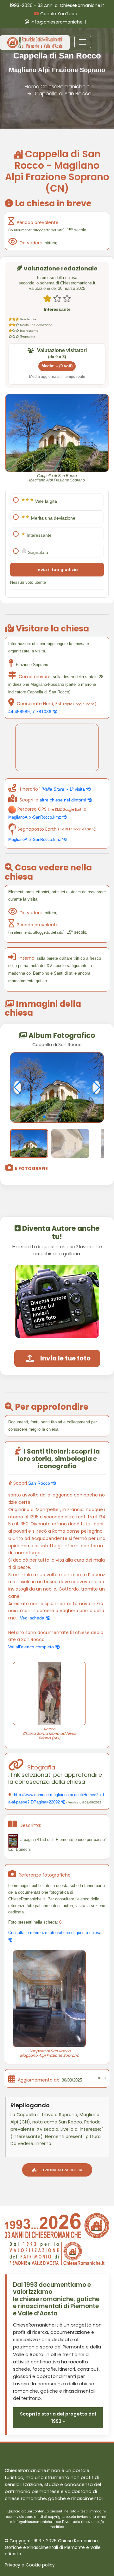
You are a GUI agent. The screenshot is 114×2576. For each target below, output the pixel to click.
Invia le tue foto (65, 1358)
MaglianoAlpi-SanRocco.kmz (35, 817)
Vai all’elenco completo (32, 1647)
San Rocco (40, 1483)
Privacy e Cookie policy (30, 2565)
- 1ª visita (64, 789)
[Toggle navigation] (83, 42)
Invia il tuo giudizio (57, 569)
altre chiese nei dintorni (63, 800)
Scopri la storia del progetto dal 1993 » (58, 2418)
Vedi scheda (33, 1618)
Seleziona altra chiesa (59, 2170)
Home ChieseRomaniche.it (57, 87)
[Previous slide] (18, 1087)
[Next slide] (96, 1087)
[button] (44, 1117)
